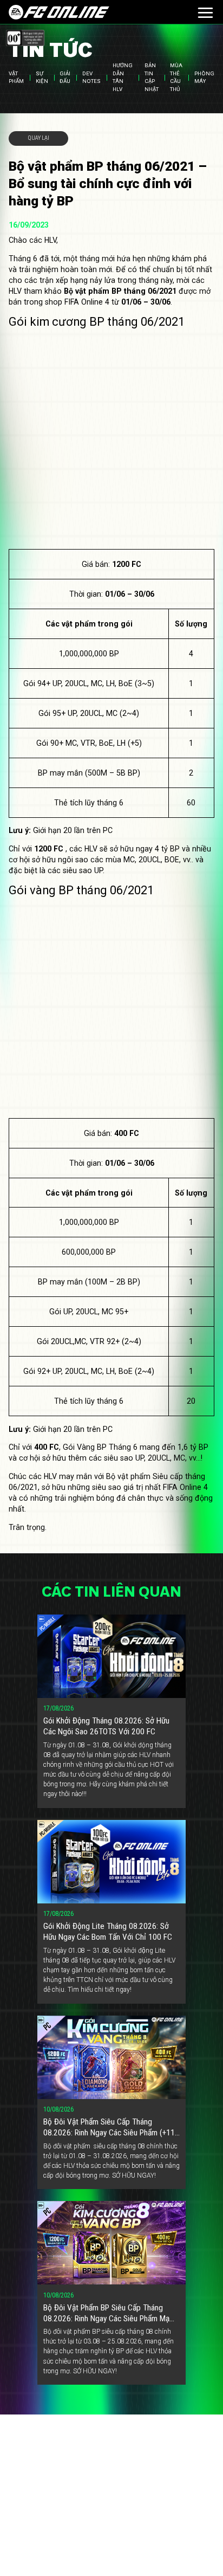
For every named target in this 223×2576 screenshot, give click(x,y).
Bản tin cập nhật (152, 78)
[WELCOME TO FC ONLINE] (59, 12)
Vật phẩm (16, 77)
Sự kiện (42, 77)
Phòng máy (204, 77)
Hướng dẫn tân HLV (123, 78)
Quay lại (39, 138)
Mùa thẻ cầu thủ (176, 78)
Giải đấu (65, 77)
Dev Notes (91, 77)
